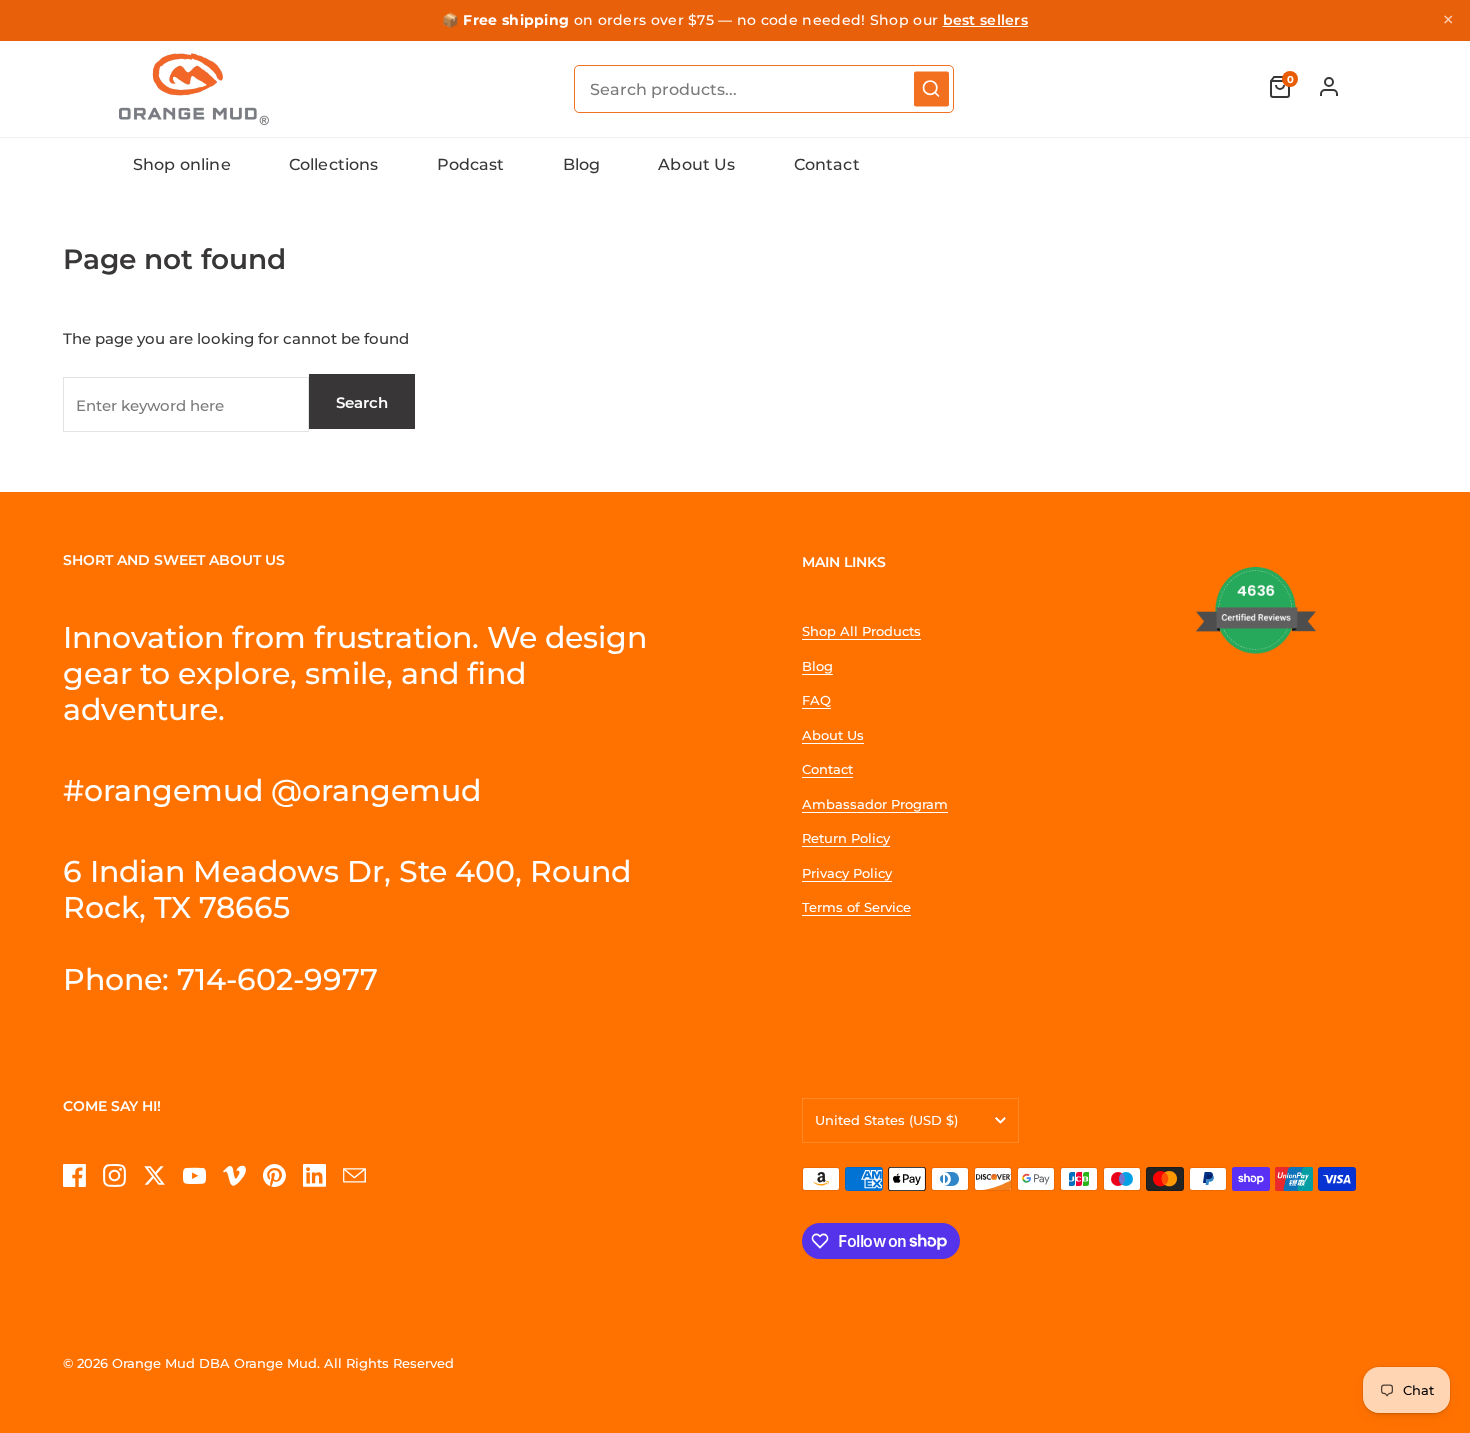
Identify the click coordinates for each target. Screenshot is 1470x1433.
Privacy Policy (847, 873)
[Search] (931, 88)
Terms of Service (856, 907)
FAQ (816, 700)
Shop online (182, 164)
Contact (827, 164)
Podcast (471, 164)
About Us (696, 164)
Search (362, 402)
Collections (334, 164)
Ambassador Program (875, 804)
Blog (582, 164)
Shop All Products (861, 631)
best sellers (986, 20)
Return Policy (846, 838)
